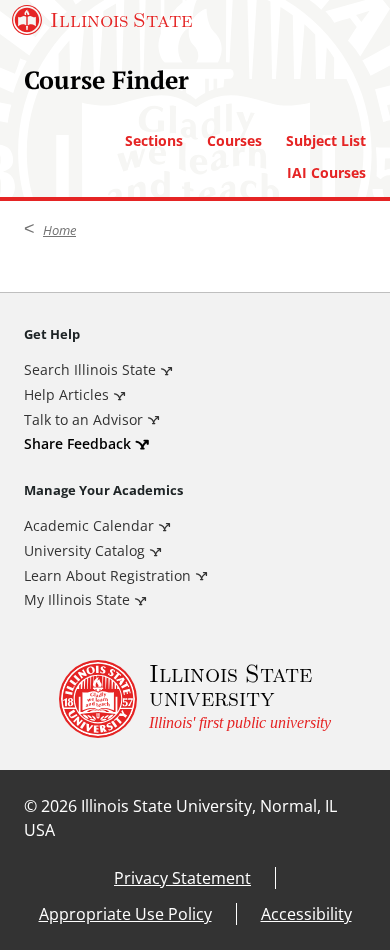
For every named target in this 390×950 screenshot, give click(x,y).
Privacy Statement (182, 878)
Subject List (326, 141)
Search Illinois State (90, 369)
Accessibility (306, 914)
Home (59, 230)
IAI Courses (326, 173)
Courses (234, 141)
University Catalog (84, 550)
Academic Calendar (89, 525)
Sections (154, 141)
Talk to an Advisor (83, 419)
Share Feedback (77, 443)
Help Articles (66, 394)
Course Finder (106, 79)
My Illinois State (77, 599)
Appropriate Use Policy (125, 914)
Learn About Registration (107, 575)
